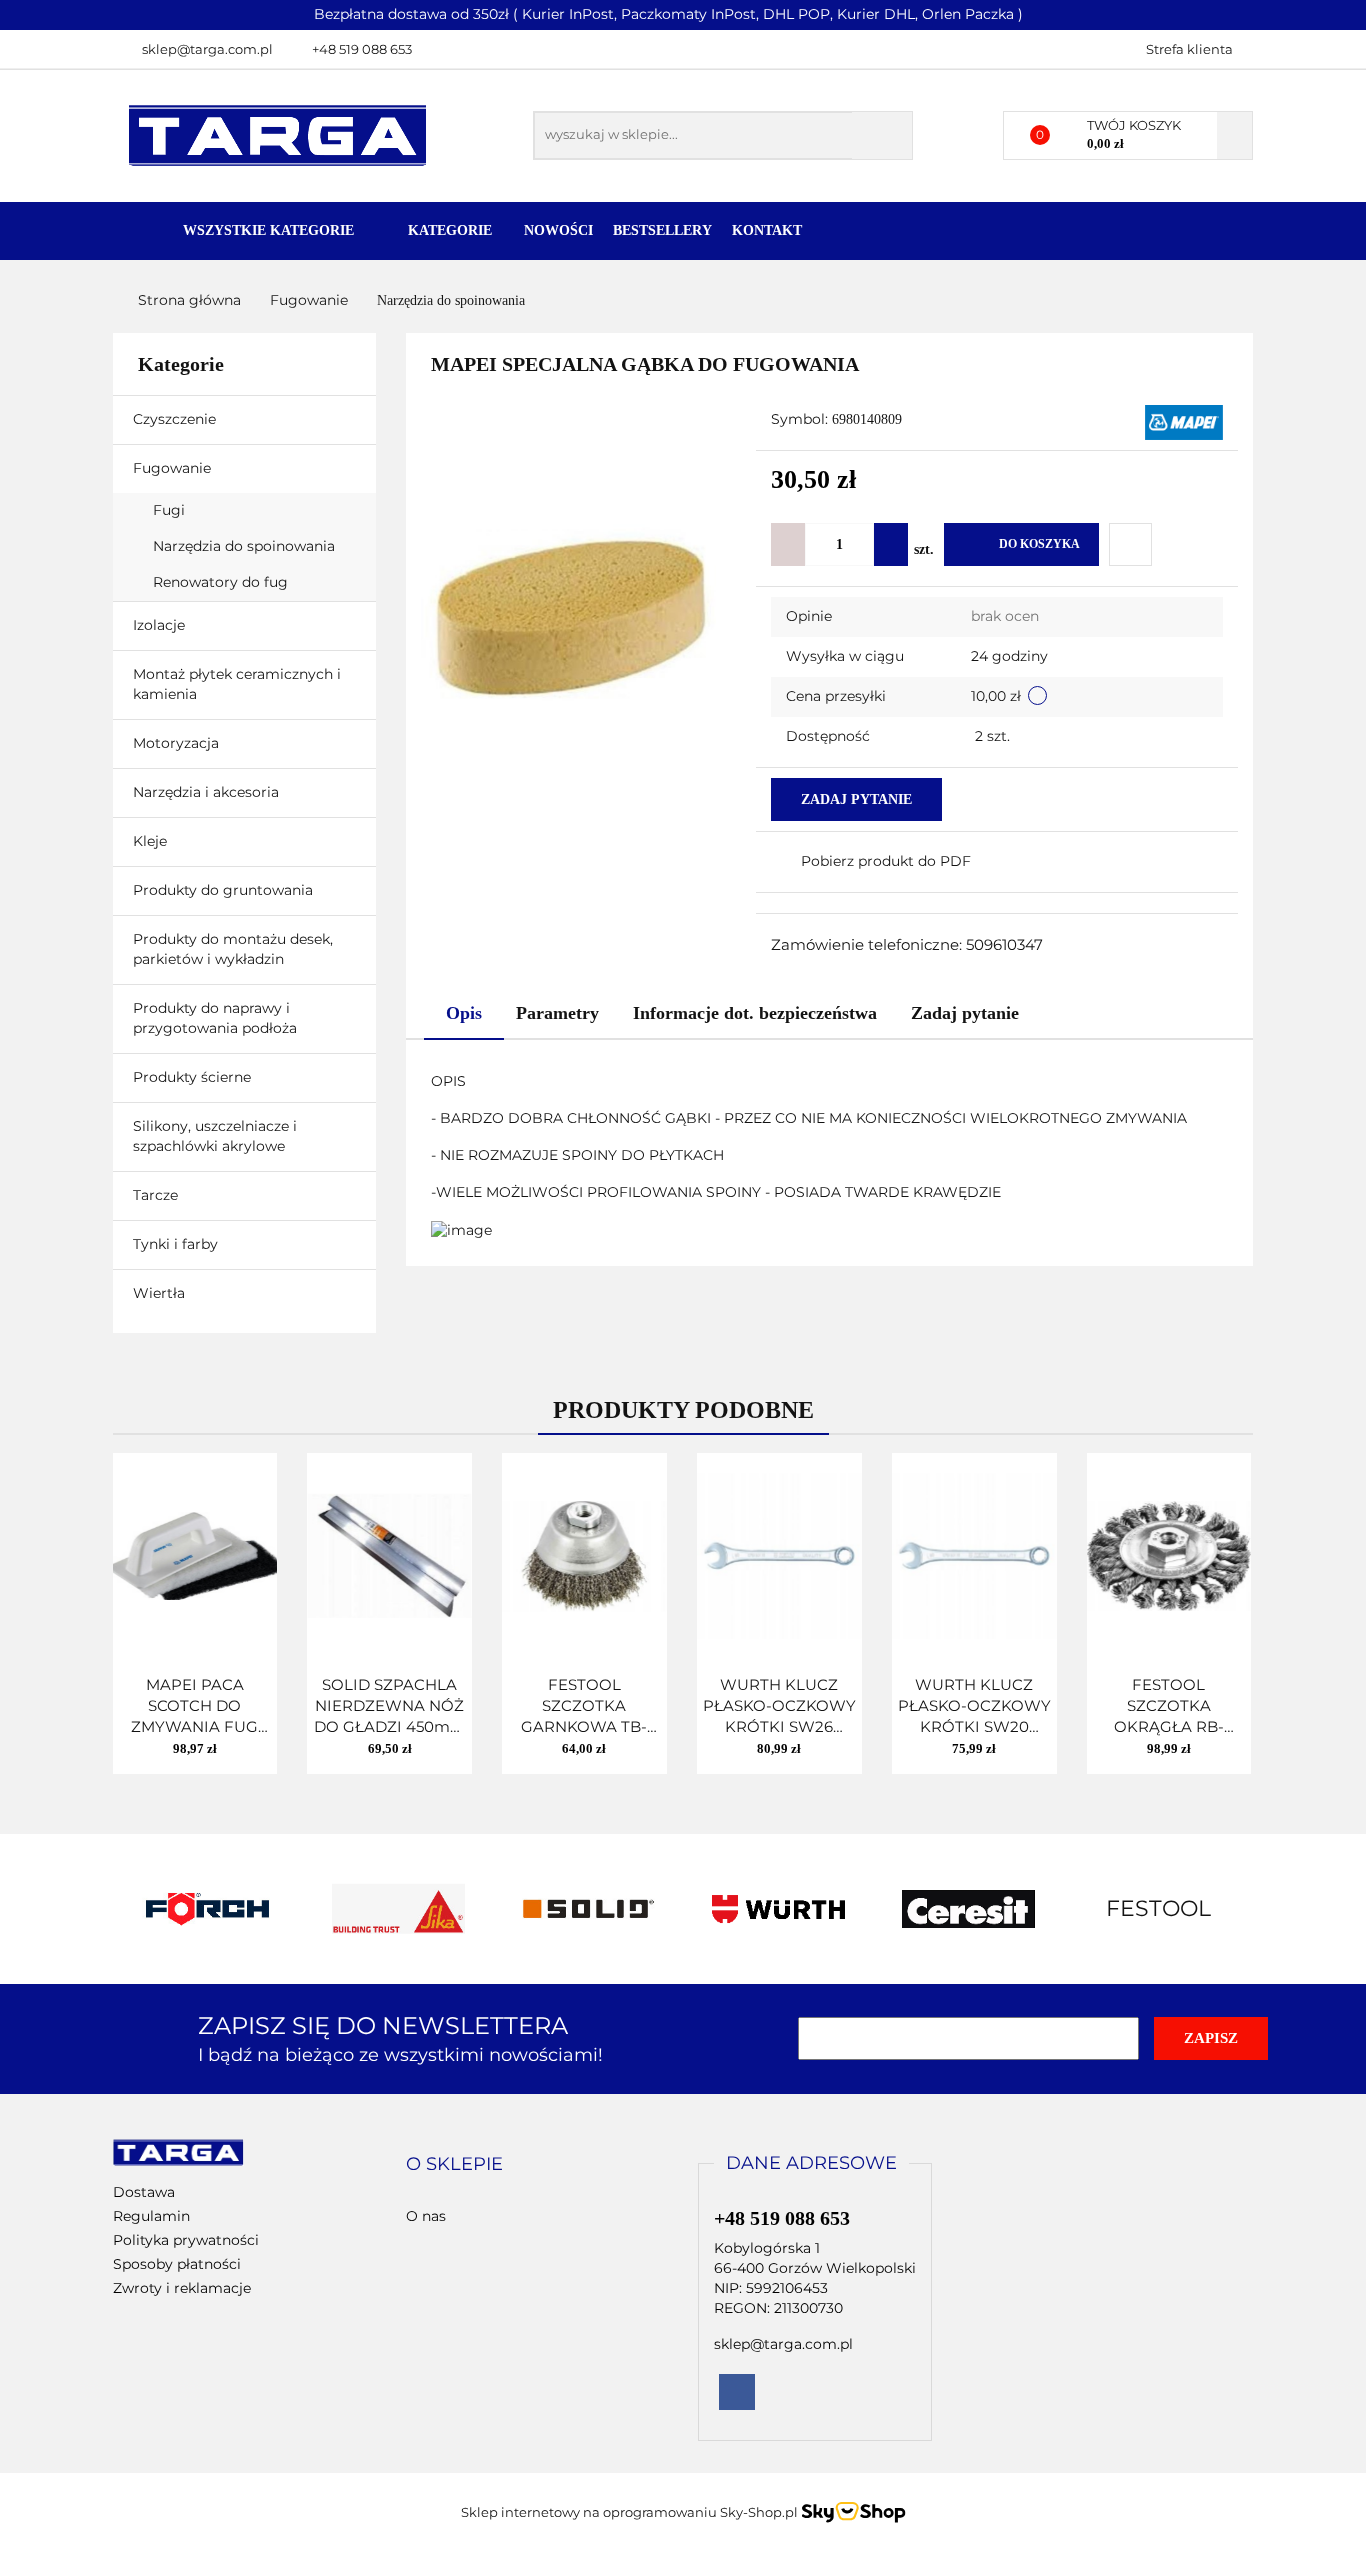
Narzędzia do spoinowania (244, 546)
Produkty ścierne (194, 1077)
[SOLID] (398, 1909)
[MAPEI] (1184, 421)
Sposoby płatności (177, 2264)
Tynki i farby (177, 1244)
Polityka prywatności (186, 2240)
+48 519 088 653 (362, 49)
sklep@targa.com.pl (207, 49)
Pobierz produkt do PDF (886, 861)
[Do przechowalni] (1130, 544)
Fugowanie (174, 468)
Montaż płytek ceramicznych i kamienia (237, 684)
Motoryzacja (176, 743)
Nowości (558, 230)
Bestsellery (662, 230)
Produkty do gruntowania (223, 890)
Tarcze (157, 1195)
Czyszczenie (176, 419)
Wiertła (161, 1293)
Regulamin (151, 2216)
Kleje (152, 841)
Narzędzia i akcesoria (208, 792)
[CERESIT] (778, 1909)
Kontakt (767, 230)
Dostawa (144, 2192)
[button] (454, 2165)
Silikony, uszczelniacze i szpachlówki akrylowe (215, 1136)
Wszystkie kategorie (266, 230)
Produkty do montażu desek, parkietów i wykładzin (233, 949)
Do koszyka (1039, 544)
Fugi (171, 510)
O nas (426, 2216)
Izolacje (161, 625)
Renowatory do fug (220, 582)
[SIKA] (208, 1909)
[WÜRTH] (588, 1909)
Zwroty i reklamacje (182, 2288)
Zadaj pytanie (856, 799)
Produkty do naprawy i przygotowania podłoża (217, 1018)
